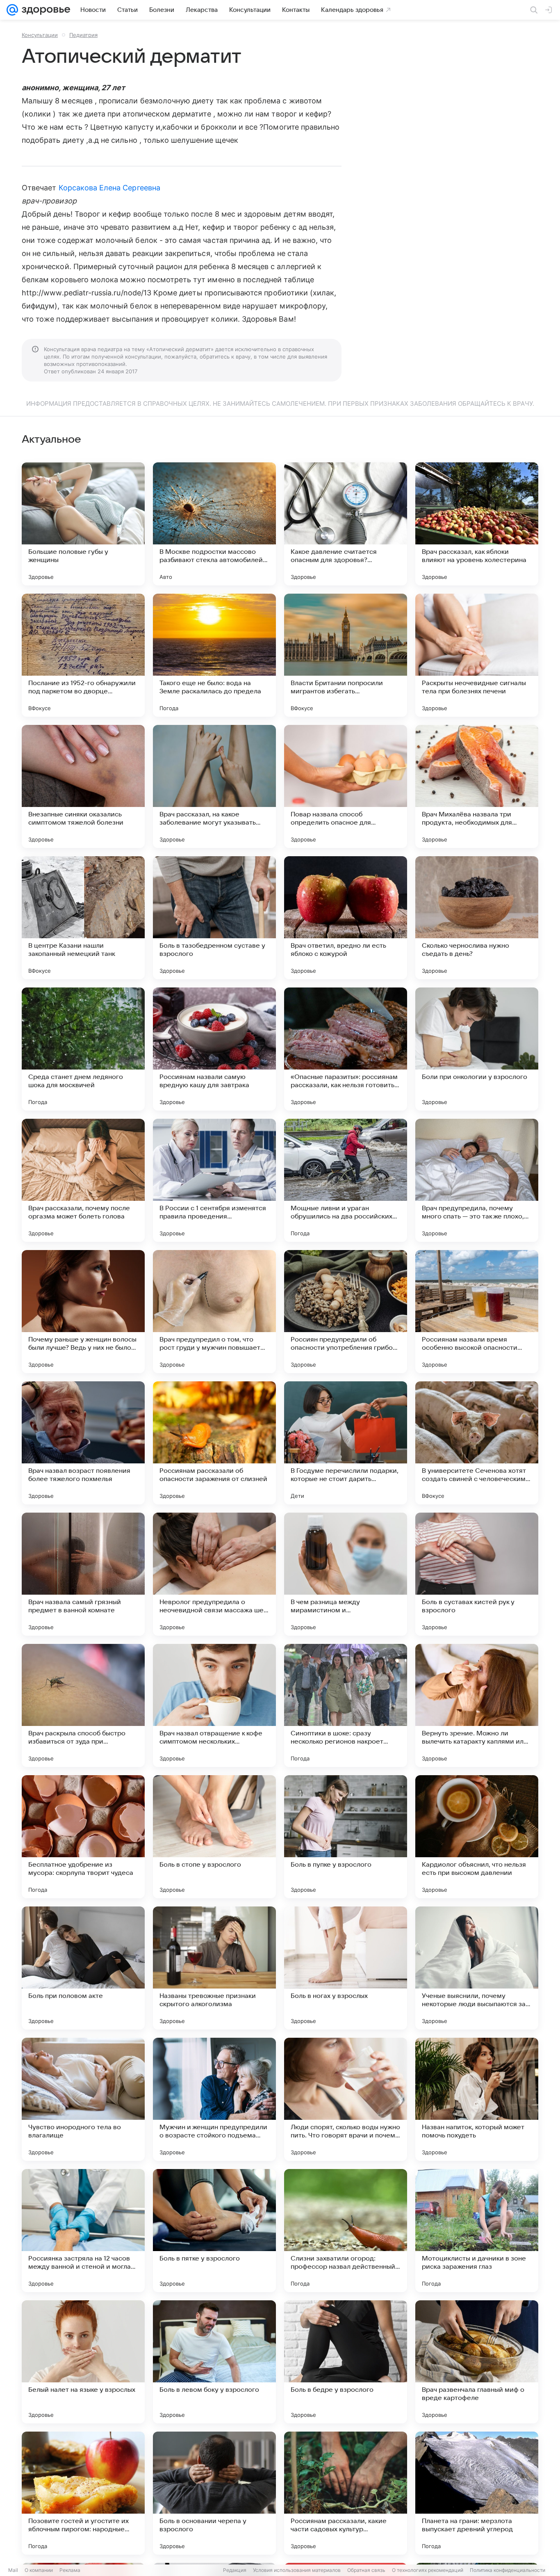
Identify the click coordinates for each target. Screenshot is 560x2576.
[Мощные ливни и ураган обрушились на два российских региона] (346, 1180)
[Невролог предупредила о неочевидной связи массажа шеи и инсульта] (214, 1574)
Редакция (235, 2570)
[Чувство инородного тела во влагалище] (83, 2099)
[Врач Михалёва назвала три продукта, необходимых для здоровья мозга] (477, 786)
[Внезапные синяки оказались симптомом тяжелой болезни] (83, 786)
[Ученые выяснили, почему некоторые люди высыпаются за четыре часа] (477, 1968)
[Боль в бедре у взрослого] (346, 2362)
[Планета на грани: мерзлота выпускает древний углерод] (477, 2493)
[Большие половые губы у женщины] (83, 524)
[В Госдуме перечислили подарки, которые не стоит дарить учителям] (346, 1443)
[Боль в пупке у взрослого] (346, 1837)
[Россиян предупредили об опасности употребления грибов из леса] (346, 1312)
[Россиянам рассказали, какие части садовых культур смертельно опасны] (346, 2493)
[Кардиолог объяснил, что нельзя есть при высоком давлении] (477, 1837)
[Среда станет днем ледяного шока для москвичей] (83, 1049)
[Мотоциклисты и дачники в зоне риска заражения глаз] (477, 2231)
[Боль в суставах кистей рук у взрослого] (477, 1574)
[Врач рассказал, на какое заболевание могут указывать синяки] (214, 786)
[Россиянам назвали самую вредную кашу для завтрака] (214, 1049)
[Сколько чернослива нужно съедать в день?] (477, 918)
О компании (39, 2570)
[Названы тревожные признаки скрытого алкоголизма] (214, 1968)
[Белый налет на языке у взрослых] (83, 2362)
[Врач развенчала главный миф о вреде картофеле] (477, 2362)
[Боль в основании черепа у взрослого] (214, 2493)
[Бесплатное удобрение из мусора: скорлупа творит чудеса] (83, 1837)
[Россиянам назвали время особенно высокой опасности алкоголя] (477, 1312)
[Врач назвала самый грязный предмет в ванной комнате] (83, 1574)
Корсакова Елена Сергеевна (109, 188)
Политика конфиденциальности (508, 2570)
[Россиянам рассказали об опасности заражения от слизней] (214, 1443)
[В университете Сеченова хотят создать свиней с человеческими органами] (477, 1443)
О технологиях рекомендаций (428, 2570)
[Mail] (12, 10)
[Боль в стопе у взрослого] (214, 1837)
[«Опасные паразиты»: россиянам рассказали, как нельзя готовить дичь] (346, 1049)
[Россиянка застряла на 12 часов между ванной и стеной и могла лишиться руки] (83, 2231)
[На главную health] (44, 10)
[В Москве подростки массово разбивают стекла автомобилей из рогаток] (214, 524)
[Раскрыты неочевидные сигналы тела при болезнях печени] (477, 655)
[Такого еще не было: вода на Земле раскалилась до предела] (214, 655)
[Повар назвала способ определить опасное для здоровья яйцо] (346, 786)
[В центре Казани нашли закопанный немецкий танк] (83, 918)
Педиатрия (83, 35)
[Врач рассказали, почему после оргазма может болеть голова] (83, 1180)
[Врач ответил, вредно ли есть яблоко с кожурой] (346, 918)
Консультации (40, 35)
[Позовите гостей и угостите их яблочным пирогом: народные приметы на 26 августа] (83, 2493)
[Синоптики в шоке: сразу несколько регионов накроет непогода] (346, 1705)
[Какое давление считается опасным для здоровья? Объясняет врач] (346, 524)
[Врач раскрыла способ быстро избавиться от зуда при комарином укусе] (83, 1705)
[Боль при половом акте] (83, 1968)
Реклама (70, 2570)
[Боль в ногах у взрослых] (346, 1968)
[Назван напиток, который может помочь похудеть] (477, 2099)
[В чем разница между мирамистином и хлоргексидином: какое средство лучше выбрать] (346, 1574)
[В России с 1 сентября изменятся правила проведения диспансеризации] (214, 1180)
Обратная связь (366, 2570)
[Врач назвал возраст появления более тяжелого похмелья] (83, 1443)
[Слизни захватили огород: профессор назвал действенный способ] (346, 2231)
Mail (13, 2570)
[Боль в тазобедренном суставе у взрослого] (214, 918)
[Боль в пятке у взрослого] (214, 2231)
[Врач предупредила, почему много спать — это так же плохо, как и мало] (477, 1180)
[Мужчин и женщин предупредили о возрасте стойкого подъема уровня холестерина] (214, 2099)
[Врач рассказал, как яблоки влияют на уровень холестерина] (477, 524)
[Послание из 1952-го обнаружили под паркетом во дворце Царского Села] (83, 655)
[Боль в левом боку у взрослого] (214, 2362)
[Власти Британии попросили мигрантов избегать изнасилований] (346, 655)
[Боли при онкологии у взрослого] (477, 1049)
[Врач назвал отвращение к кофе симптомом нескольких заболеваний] (214, 1705)
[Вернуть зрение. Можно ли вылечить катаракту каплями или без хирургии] (477, 1705)
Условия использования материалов (297, 2570)
